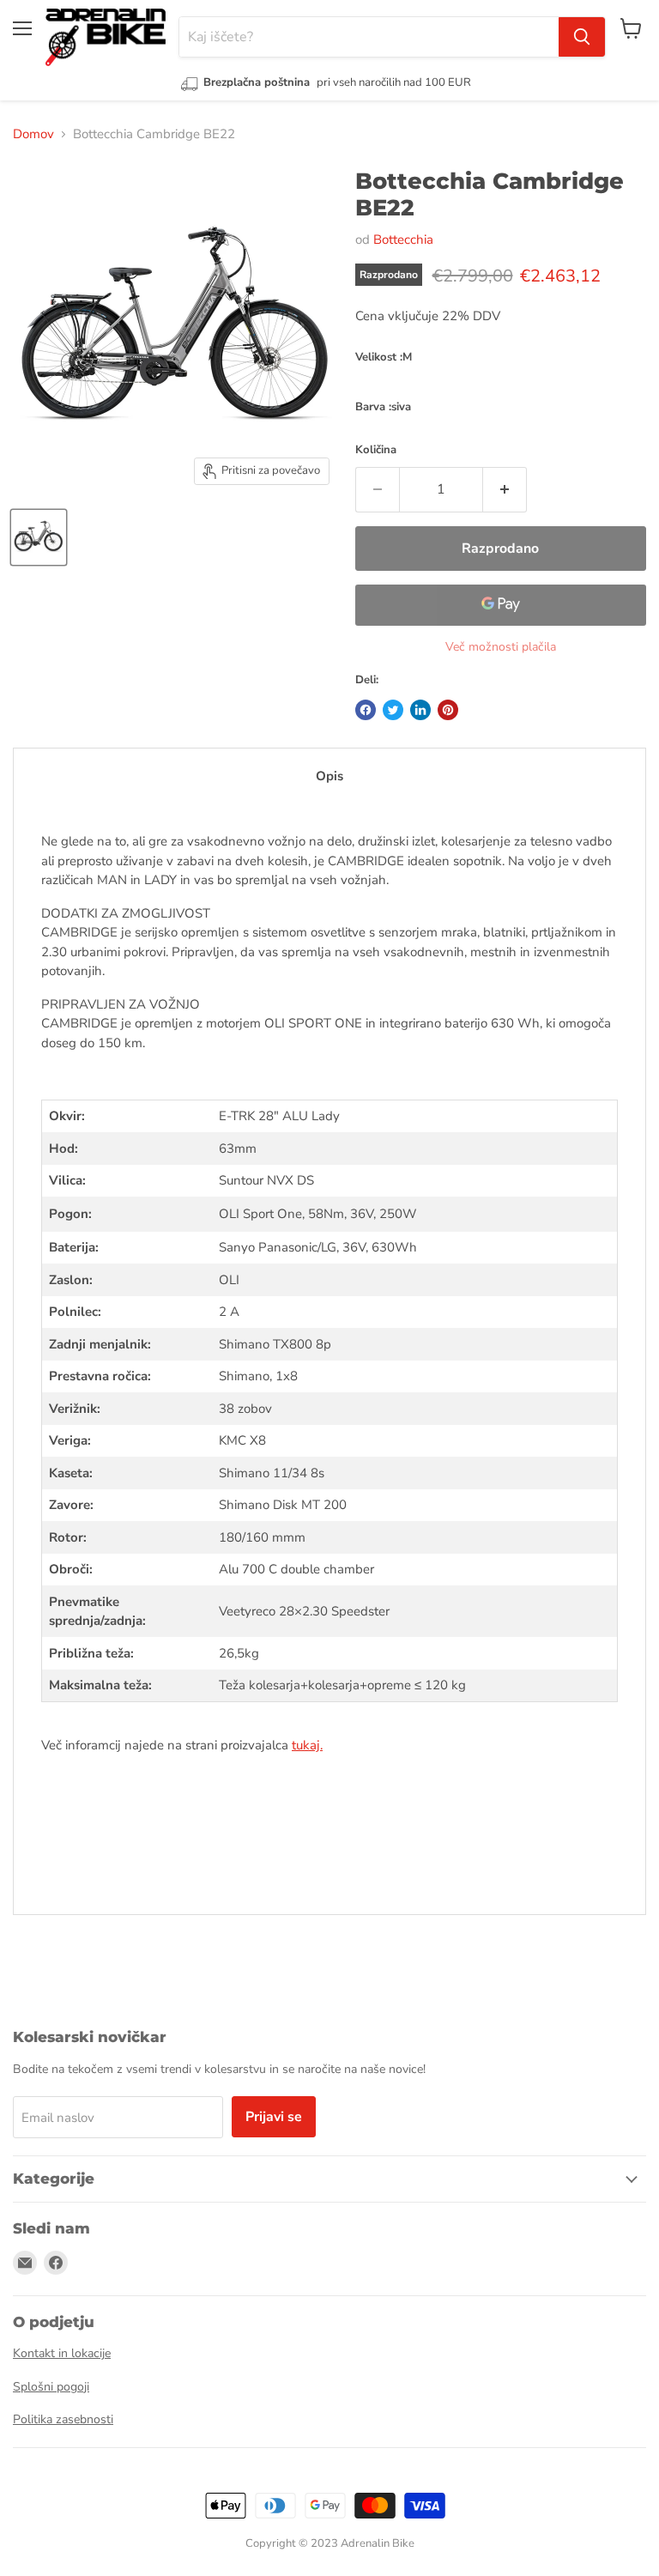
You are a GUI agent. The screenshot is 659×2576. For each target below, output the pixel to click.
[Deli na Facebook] (366, 710)
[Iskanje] (582, 37)
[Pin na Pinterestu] (448, 710)
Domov (33, 134)
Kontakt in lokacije (62, 2353)
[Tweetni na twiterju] (393, 710)
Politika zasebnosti (63, 2419)
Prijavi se (274, 2117)
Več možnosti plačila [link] (501, 647)
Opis (329, 776)
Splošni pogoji (51, 2387)
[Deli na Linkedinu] (420, 710)
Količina (376, 450)
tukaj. (307, 1745)
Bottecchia (403, 239)
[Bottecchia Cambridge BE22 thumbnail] (39, 537)
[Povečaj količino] (505, 489)
